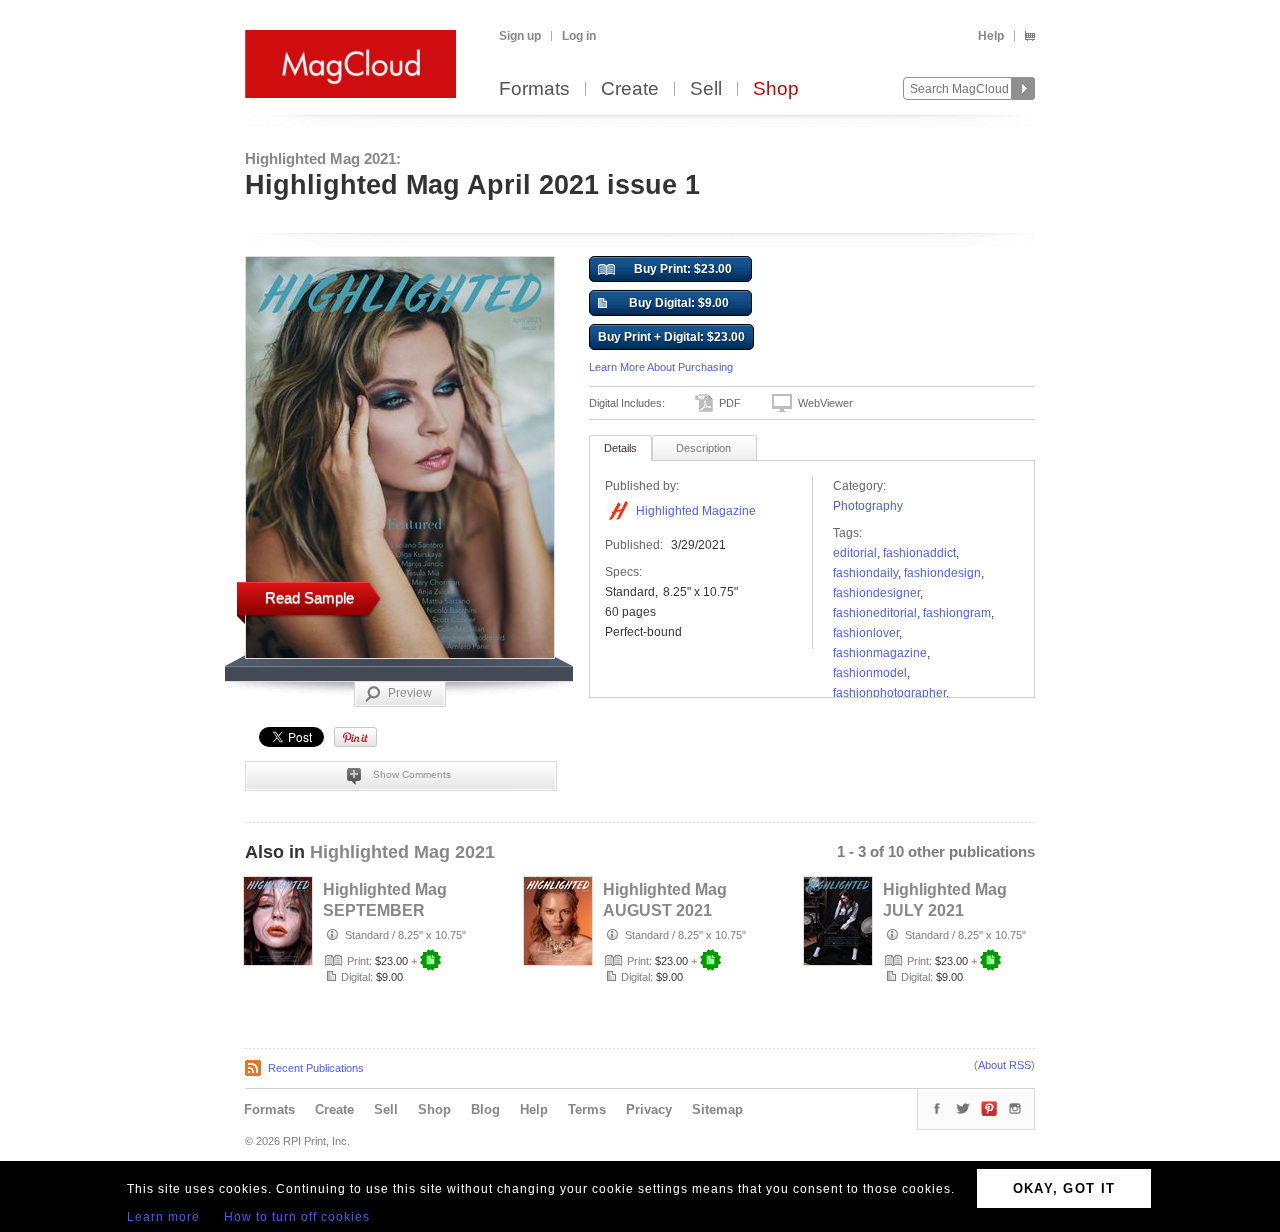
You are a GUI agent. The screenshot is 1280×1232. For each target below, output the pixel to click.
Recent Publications (316, 1068)
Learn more (163, 1217)
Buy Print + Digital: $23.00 (671, 337)
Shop (776, 89)
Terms (587, 1109)
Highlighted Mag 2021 (402, 852)
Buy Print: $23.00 (683, 269)
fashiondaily (865, 573)
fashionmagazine (880, 653)
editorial (855, 553)
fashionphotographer (889, 693)
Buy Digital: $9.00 (679, 303)
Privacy (649, 1109)
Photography (868, 506)
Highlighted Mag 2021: (323, 158)
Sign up (520, 36)
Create (630, 89)
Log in (579, 36)
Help (991, 36)
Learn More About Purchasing (661, 367)
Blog (485, 1109)
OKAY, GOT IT (1064, 1188)
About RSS (1004, 1065)
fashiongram (957, 613)
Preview (410, 693)
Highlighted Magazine (696, 511)
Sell (706, 89)
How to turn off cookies (297, 1217)
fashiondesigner (876, 593)
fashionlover (866, 633)
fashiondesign (942, 573)
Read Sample (309, 597)
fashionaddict (919, 553)
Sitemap (717, 1109)
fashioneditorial (875, 613)
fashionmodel (870, 673)
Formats (534, 89)
